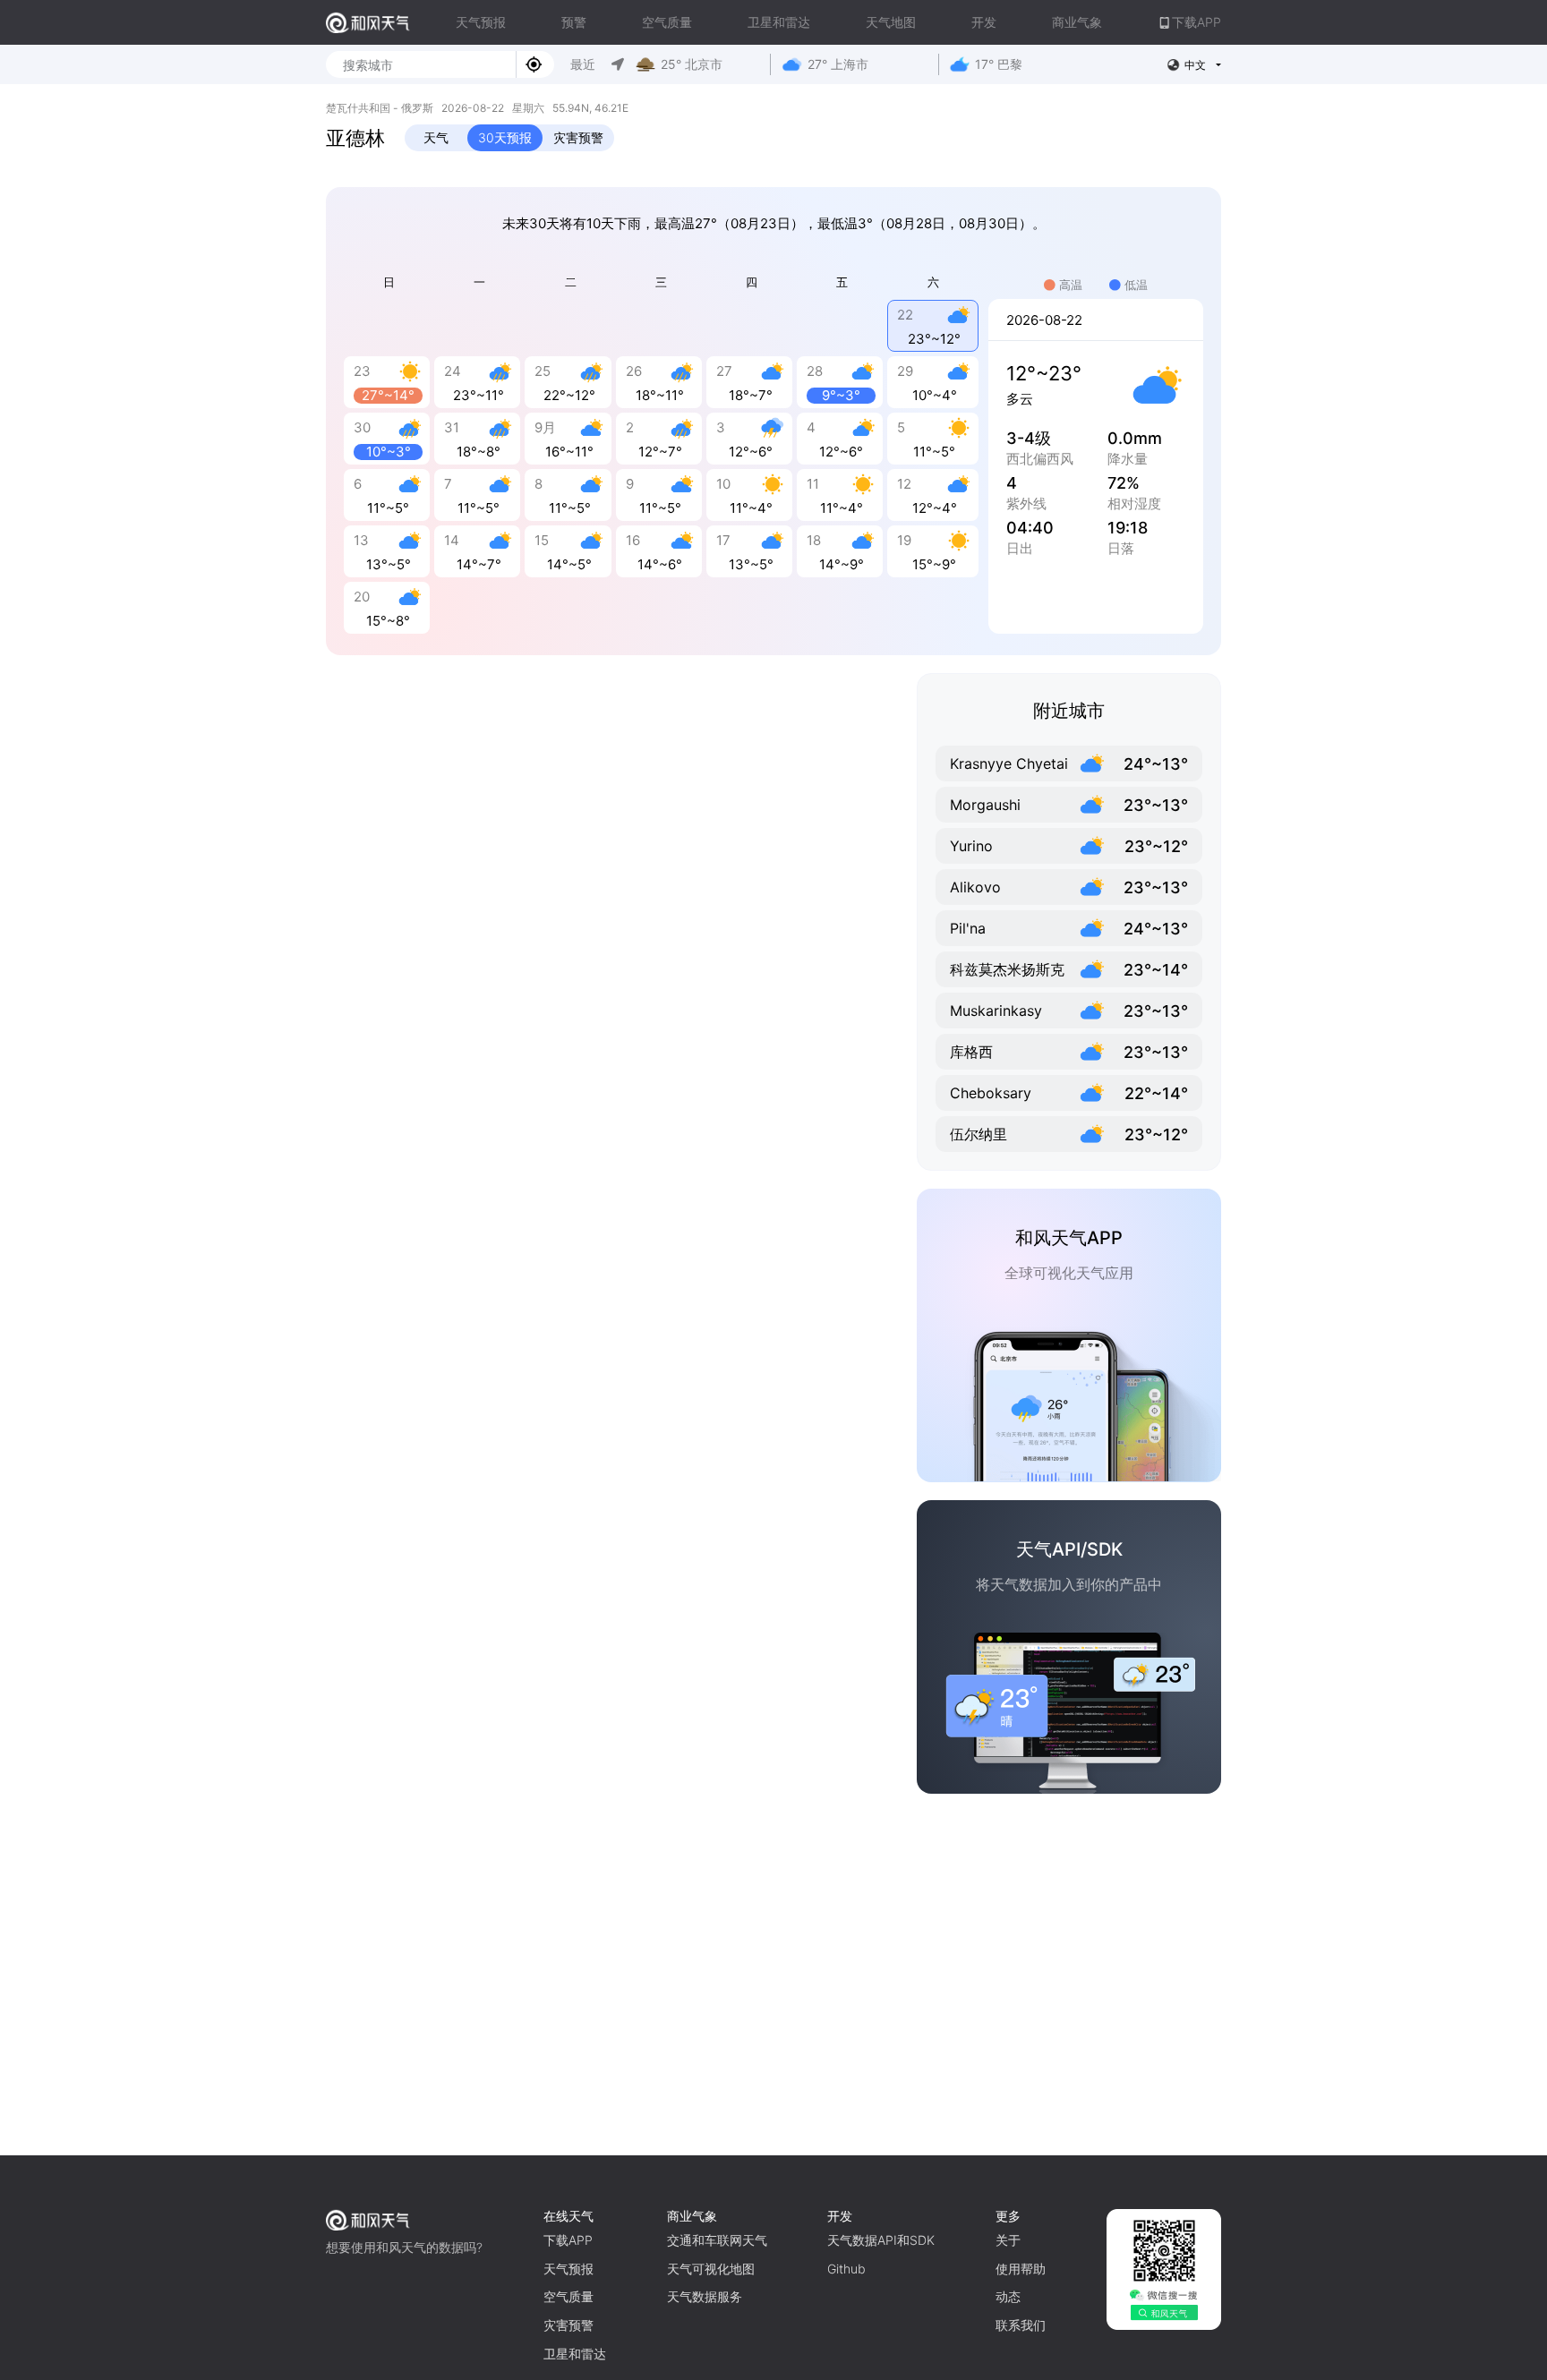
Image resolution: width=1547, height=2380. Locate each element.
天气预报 (481, 22)
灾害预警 (578, 137)
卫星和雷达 (779, 22)
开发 (984, 22)
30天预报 (505, 137)
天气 (436, 137)
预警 (574, 22)
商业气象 (1077, 22)
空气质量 (667, 22)
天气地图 (891, 22)
